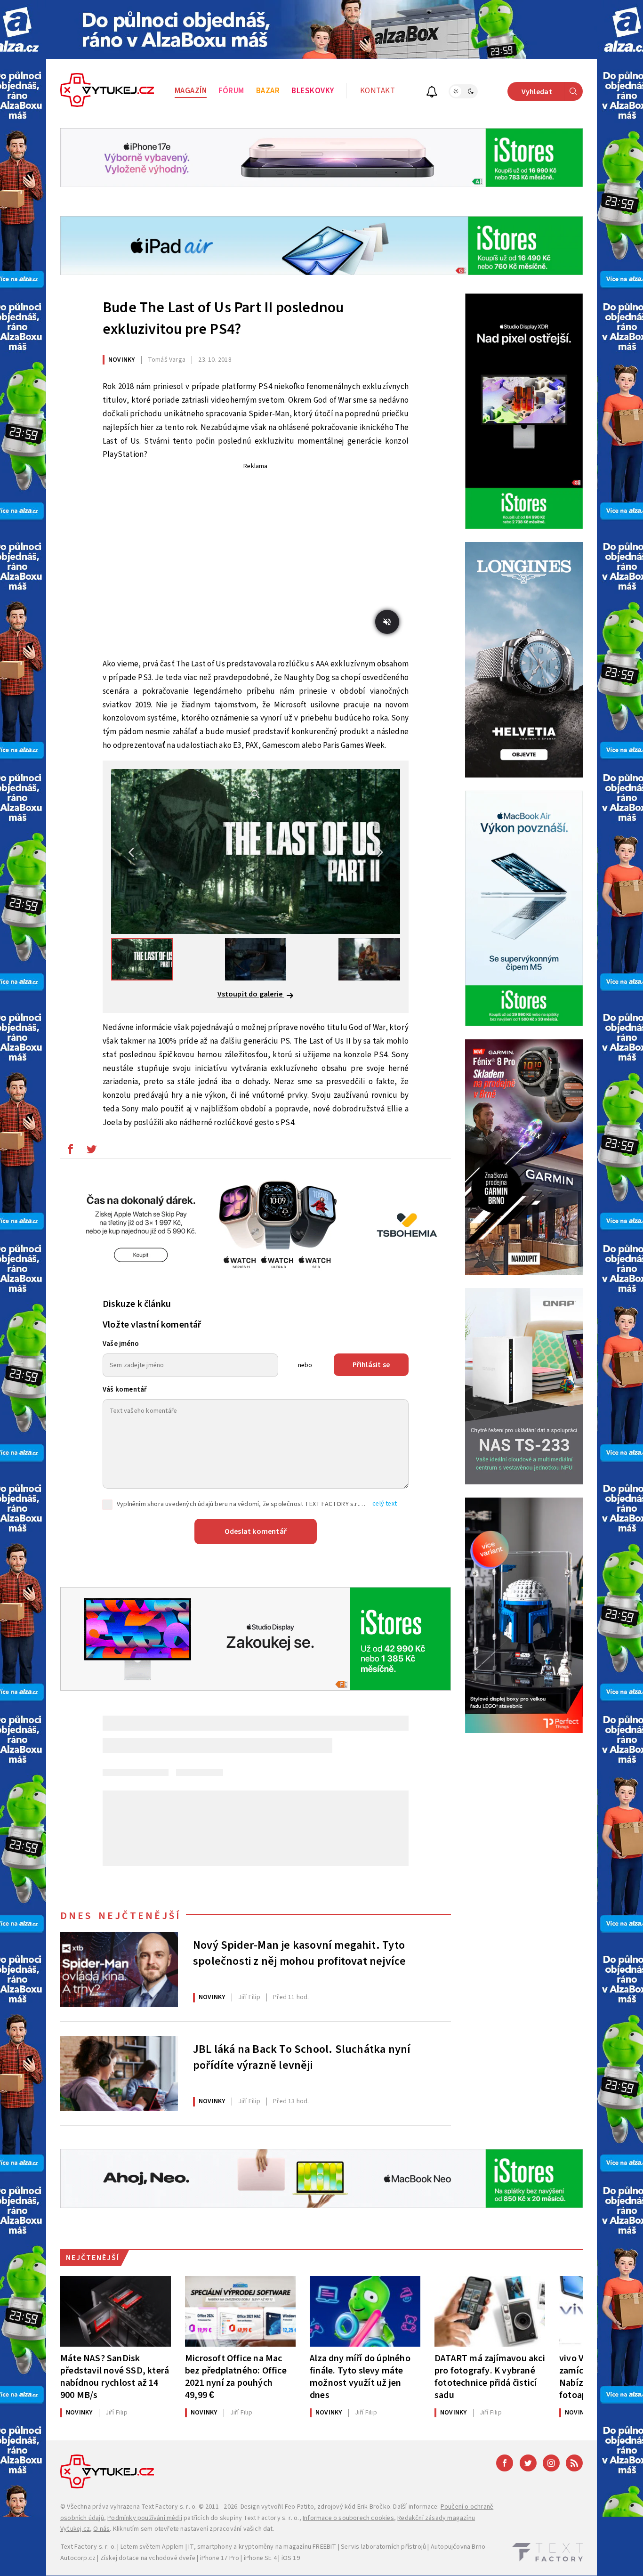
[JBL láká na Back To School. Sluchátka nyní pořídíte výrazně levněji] (119, 2074)
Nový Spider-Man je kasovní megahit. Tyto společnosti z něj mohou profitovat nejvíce (299, 1953)
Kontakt (378, 91)
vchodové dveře (172, 2558)
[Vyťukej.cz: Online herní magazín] (107, 91)
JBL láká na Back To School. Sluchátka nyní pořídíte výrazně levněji (302, 2058)
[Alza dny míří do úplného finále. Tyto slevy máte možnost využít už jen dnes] (365, 2311)
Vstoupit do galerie (251, 994)
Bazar (268, 91)
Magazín (191, 91)
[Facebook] (505, 2463)
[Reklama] (321, 29)
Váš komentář (125, 1389)
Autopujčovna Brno (458, 2547)
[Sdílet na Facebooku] (70, 1151)
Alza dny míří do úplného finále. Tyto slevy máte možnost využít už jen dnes (360, 2377)
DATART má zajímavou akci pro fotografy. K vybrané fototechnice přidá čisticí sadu (490, 2377)
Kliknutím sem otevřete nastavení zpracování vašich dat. (194, 2529)
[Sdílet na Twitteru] (91, 1151)
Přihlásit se (371, 1365)
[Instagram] (551, 2463)
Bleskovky (313, 91)
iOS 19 (291, 2558)
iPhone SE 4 (260, 2558)
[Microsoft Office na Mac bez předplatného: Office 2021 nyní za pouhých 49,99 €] (240, 2311)
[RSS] (574, 2463)
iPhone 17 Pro (220, 2558)
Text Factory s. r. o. (169, 2507)
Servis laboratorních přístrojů (383, 2547)
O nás (101, 2529)
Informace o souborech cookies (348, 2518)
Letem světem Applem (152, 2547)
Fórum (231, 91)
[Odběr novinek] (432, 93)
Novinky (121, 360)
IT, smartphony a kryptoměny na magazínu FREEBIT (262, 2547)
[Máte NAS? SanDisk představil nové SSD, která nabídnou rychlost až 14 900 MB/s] (116, 2311)
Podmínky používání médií (145, 2518)
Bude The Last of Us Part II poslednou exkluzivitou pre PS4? (223, 318)
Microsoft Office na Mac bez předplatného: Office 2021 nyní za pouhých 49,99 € (236, 2377)
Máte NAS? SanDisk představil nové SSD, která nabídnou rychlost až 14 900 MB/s (115, 2377)
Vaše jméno (121, 1344)
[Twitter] (528, 2463)
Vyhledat (537, 92)
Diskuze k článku (137, 1304)
